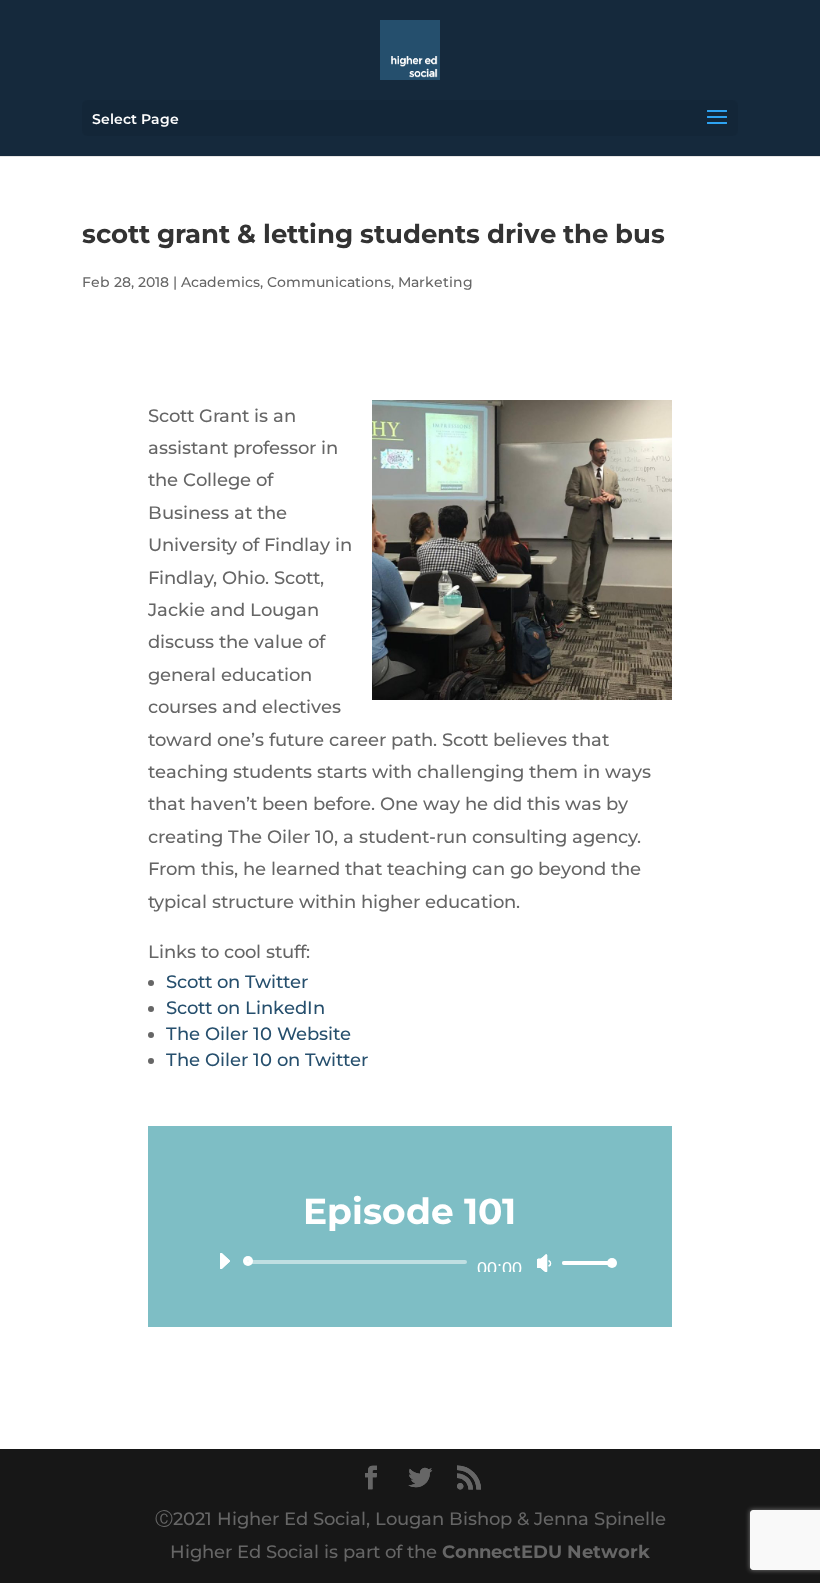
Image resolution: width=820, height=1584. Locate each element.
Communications (329, 282)
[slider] (584, 1262)
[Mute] (544, 1263)
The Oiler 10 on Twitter (267, 1060)
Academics (220, 282)
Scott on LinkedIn (245, 1008)
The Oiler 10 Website (258, 1034)
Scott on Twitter (237, 982)
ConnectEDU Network (546, 1552)
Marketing (435, 282)
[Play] (224, 1261)
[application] (410, 1262)
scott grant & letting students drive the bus (373, 234)
